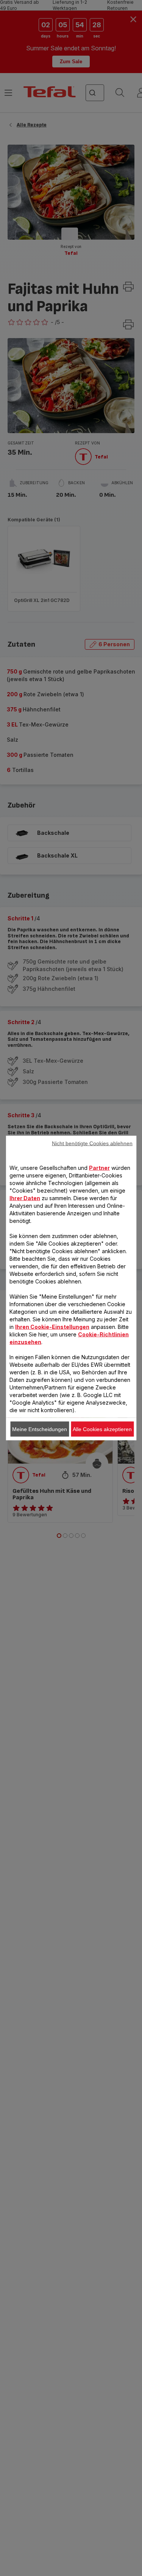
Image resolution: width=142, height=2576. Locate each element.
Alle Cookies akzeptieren (102, 1429)
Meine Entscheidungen (40, 1429)
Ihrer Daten (25, 1198)
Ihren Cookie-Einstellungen (52, 1327)
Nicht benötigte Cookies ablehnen (92, 1143)
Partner (99, 1168)
